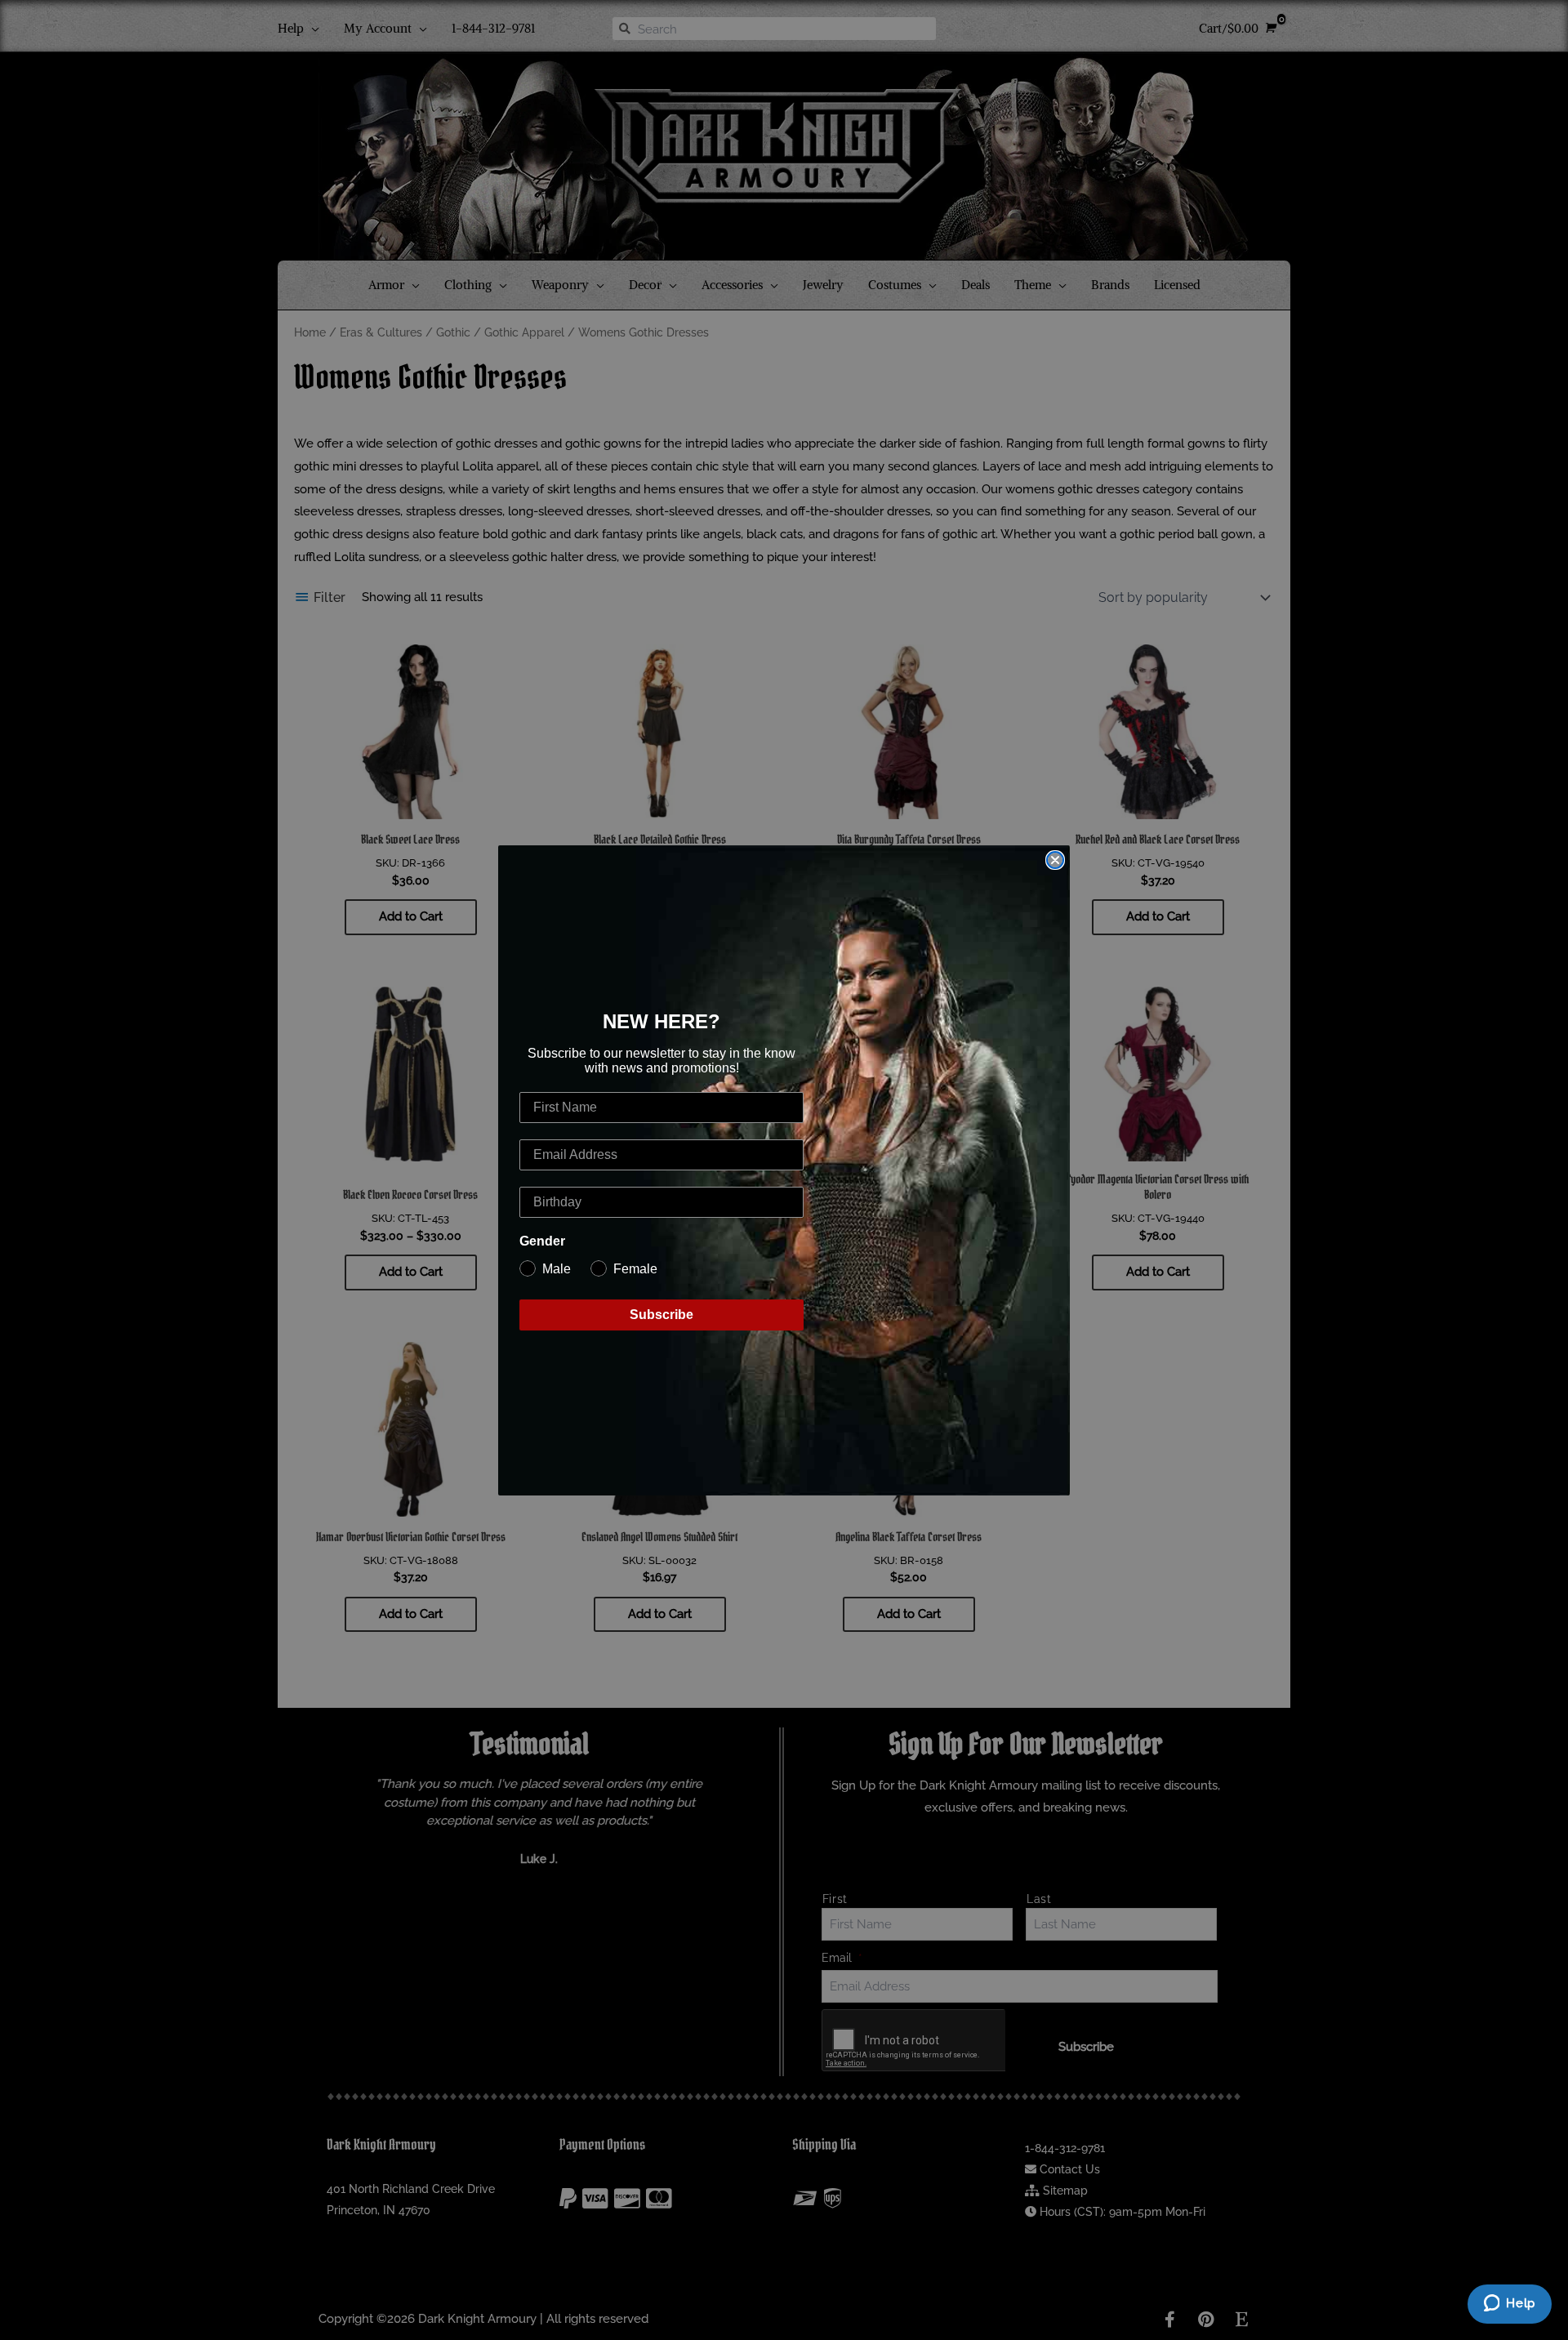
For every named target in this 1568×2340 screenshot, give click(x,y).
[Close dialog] (1055, 860)
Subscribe (661, 1315)
